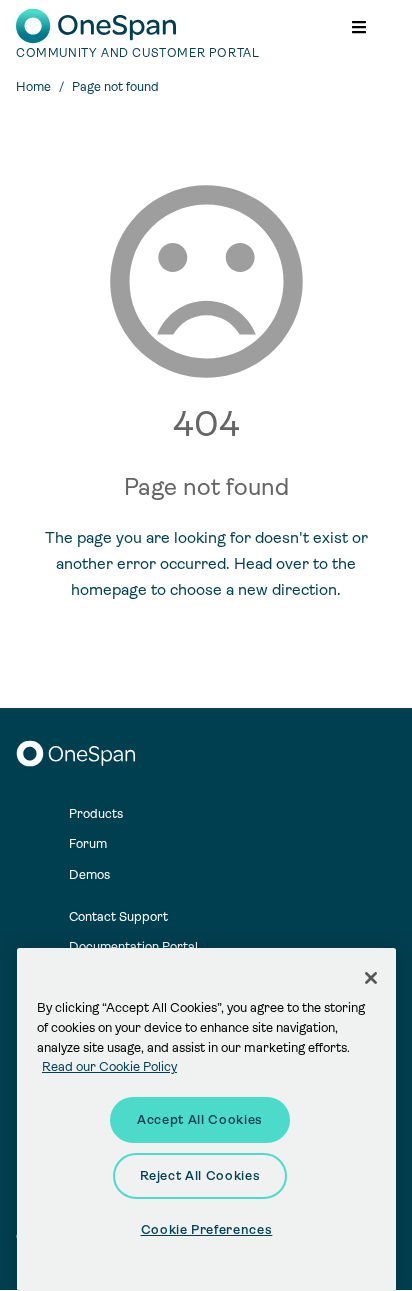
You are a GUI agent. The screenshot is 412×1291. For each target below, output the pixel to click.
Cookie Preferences (207, 1229)
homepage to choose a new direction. (206, 589)
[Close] (371, 978)
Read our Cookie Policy (109, 1066)
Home (33, 86)
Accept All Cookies (200, 1119)
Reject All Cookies (200, 1175)
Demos (89, 874)
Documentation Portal (133, 946)
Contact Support (118, 916)
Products (96, 813)
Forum (88, 843)
